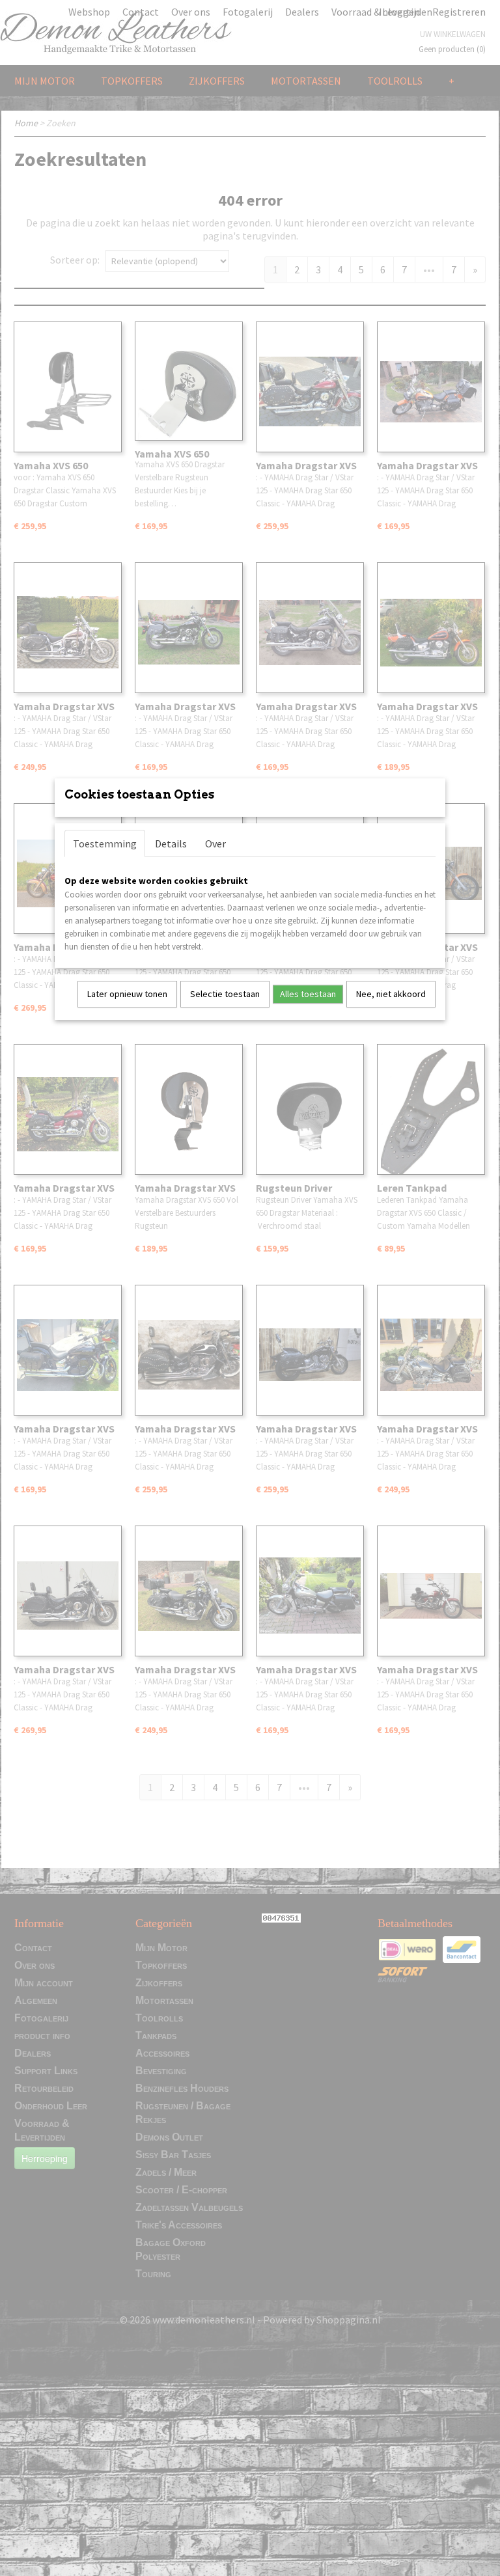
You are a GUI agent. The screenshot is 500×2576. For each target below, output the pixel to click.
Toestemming (105, 843)
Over (215, 843)
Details (171, 843)
